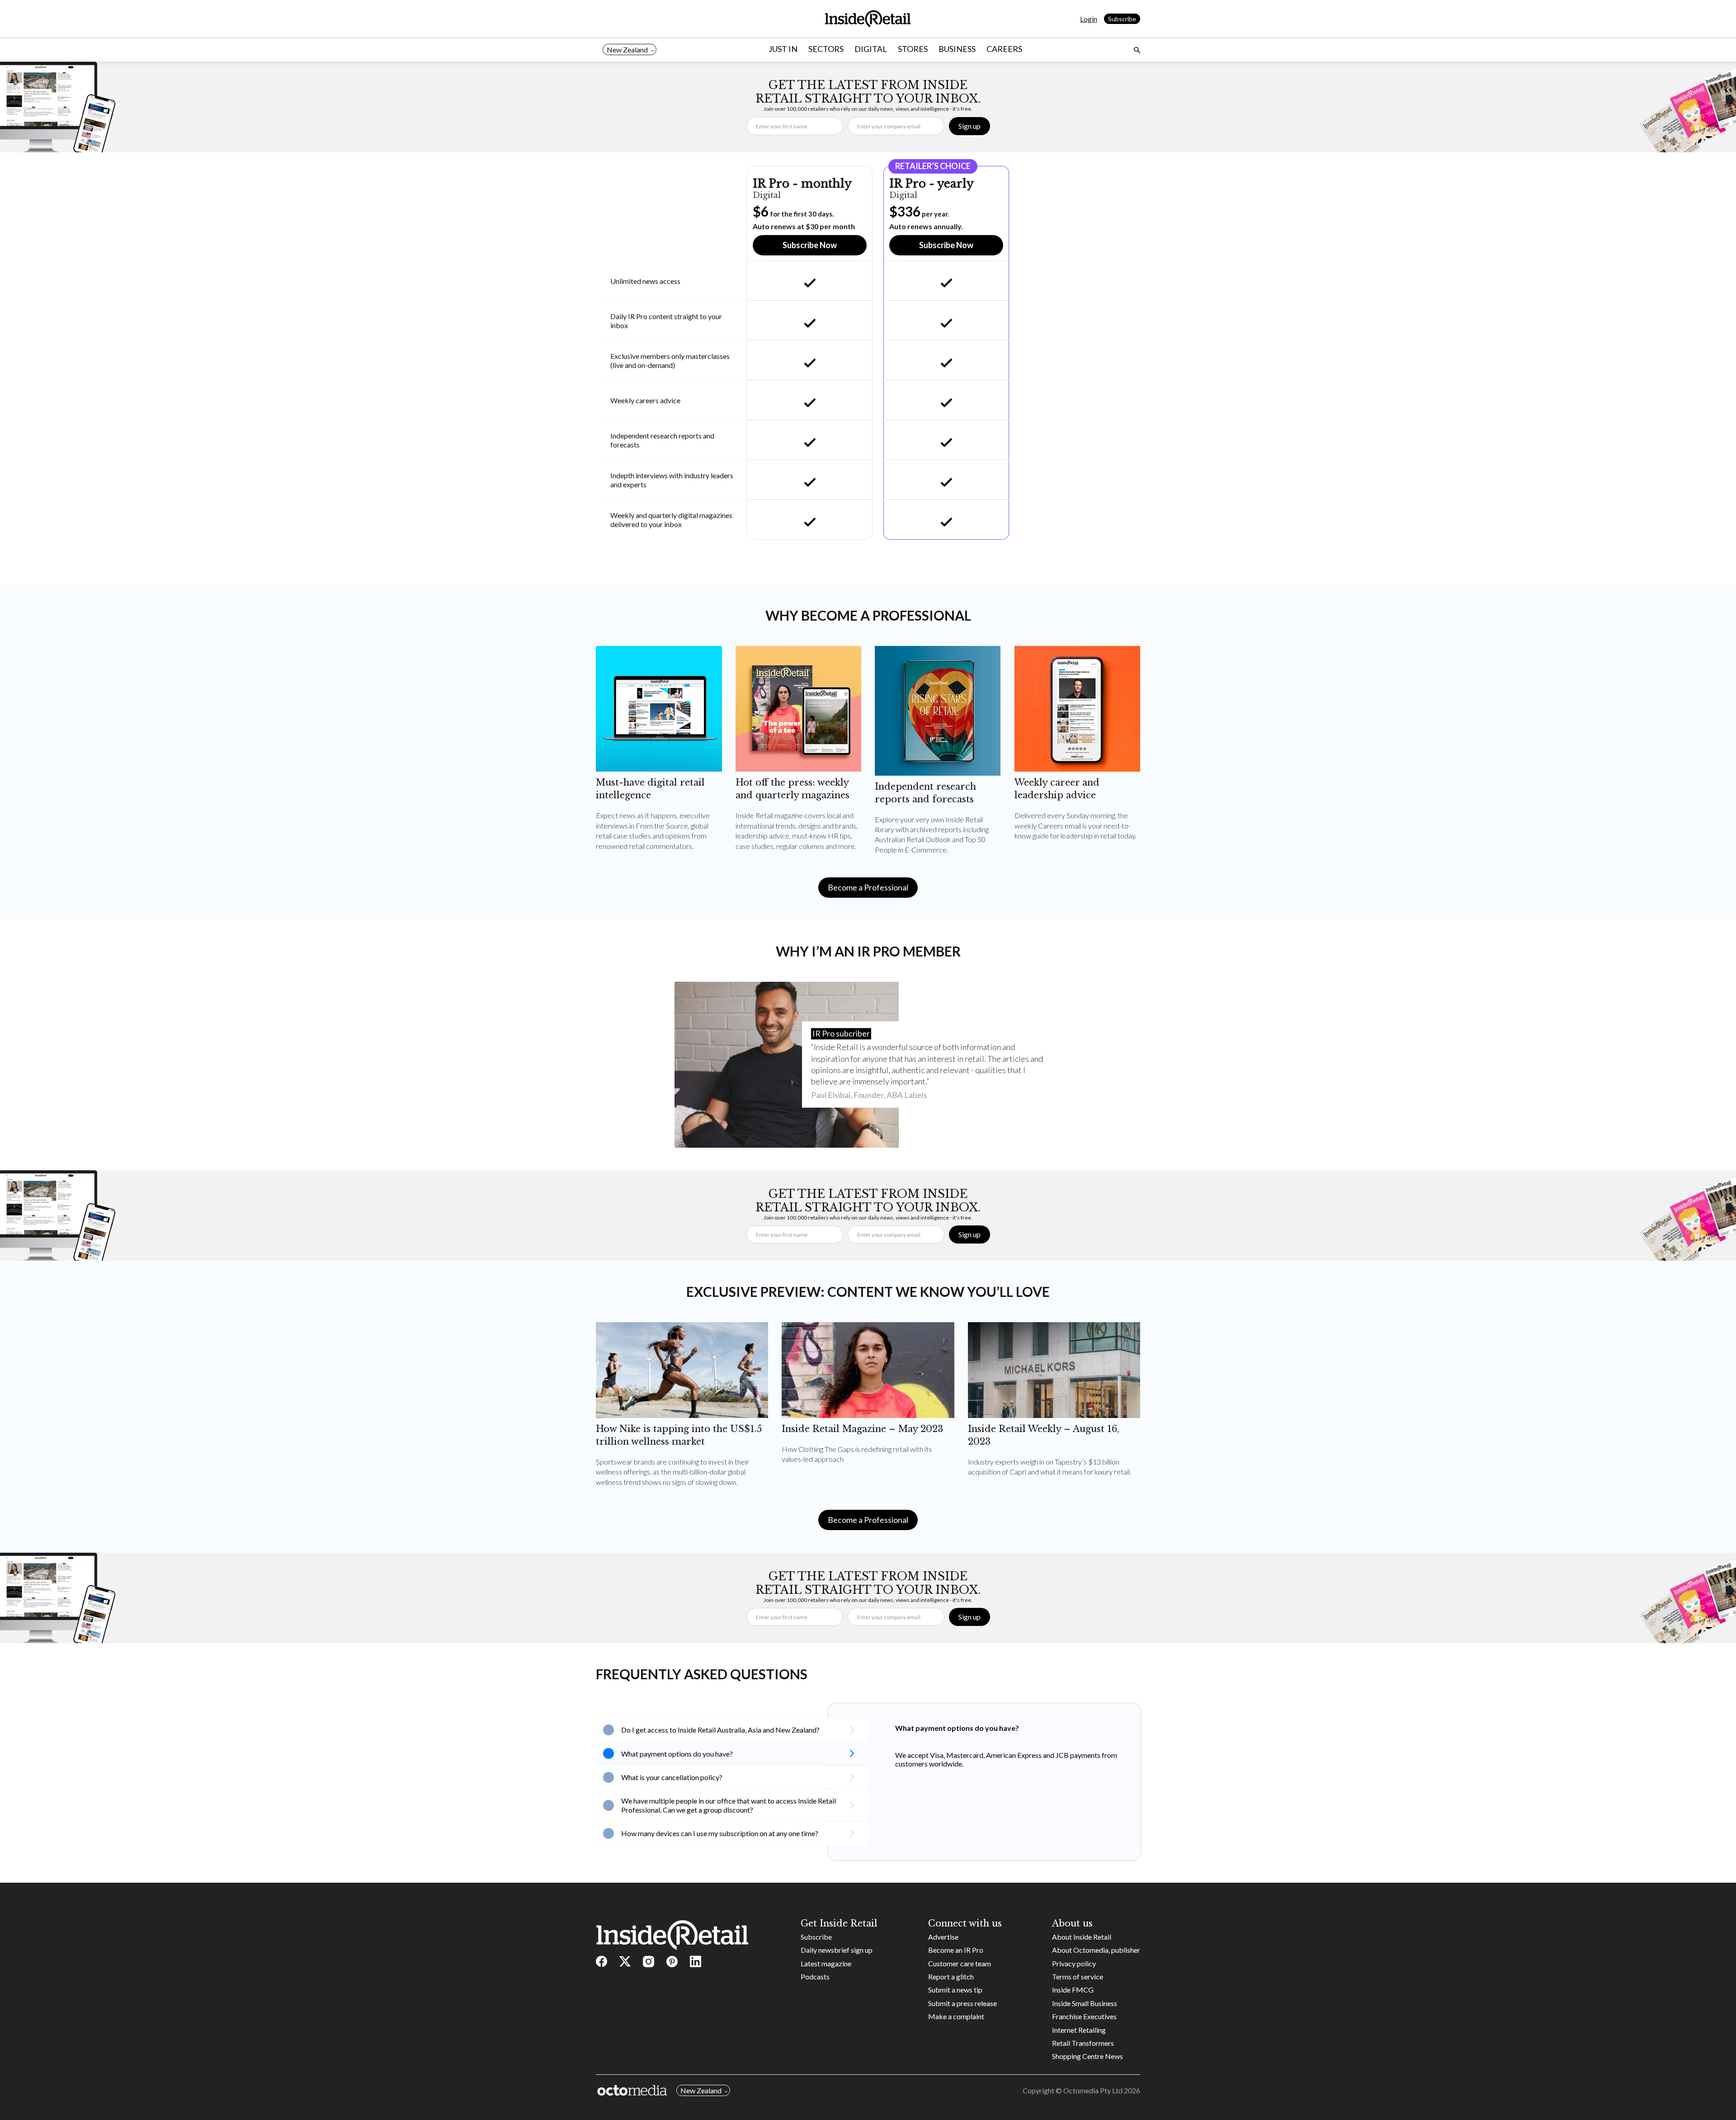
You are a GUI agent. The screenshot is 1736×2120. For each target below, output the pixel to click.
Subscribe (1122, 19)
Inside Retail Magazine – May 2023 (862, 1429)
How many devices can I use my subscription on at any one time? (720, 1833)
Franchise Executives (1084, 2016)
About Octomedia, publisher (1096, 1950)
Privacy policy (1074, 1963)
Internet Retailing (1079, 2030)
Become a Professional (868, 887)
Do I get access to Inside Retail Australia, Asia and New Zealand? (720, 1730)
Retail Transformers (1083, 2043)
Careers (1004, 49)
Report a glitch (951, 1976)
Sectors (826, 49)
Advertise (943, 1937)
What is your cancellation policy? (672, 1777)
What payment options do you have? (677, 1754)
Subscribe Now (810, 245)
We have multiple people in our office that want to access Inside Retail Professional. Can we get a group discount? (729, 1805)
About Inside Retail (1082, 1937)
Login (1089, 19)
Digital (871, 49)
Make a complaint (956, 2016)
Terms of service (1078, 1976)
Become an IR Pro (956, 1950)
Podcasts (815, 1976)
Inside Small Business (1085, 2003)
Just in (783, 49)
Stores (913, 49)
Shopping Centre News (1087, 2056)
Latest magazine (826, 1963)
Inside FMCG (1073, 1990)
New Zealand (627, 49)
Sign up (969, 126)
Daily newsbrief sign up (837, 1950)
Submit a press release (962, 2003)
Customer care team (960, 1963)
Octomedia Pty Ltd (1093, 2090)
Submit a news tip (955, 1990)
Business (957, 49)
